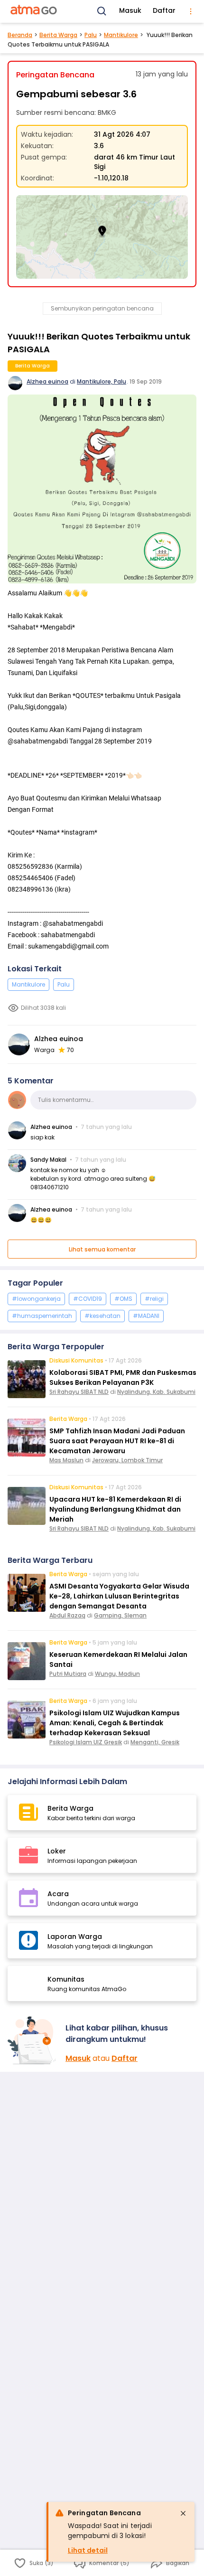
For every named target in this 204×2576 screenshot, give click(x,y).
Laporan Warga (75, 1937)
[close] (183, 2513)
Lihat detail (88, 2550)
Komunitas (66, 1979)
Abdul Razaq (67, 1615)
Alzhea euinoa (47, 381)
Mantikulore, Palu (102, 381)
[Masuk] (33, 2040)
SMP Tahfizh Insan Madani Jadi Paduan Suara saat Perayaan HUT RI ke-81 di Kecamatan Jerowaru (117, 1441)
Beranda (20, 35)
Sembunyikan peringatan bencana (102, 308)
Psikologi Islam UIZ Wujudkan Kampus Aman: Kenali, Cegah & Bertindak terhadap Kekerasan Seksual (115, 1723)
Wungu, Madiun (117, 1674)
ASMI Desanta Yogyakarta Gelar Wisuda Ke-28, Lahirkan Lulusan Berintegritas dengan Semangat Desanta (119, 1596)
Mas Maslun (66, 1460)
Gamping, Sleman (120, 1615)
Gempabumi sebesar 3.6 (76, 94)
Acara (58, 1894)
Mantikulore (121, 35)
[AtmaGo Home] (34, 11)
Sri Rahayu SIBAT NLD (79, 1392)
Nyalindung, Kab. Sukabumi (156, 1392)
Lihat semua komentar (102, 1249)
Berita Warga (58, 35)
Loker (57, 1851)
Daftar (164, 10)
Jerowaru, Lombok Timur (127, 1460)
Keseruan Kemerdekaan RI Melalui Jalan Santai (118, 1659)
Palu (91, 35)
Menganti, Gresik (155, 1742)
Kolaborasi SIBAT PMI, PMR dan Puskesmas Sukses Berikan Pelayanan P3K (123, 1377)
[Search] (102, 11)
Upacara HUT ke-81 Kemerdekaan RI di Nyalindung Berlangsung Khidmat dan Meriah (115, 1509)
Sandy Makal (48, 1160)
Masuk (130, 10)
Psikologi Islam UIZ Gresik (86, 1742)
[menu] (191, 11)
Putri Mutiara (68, 1674)
